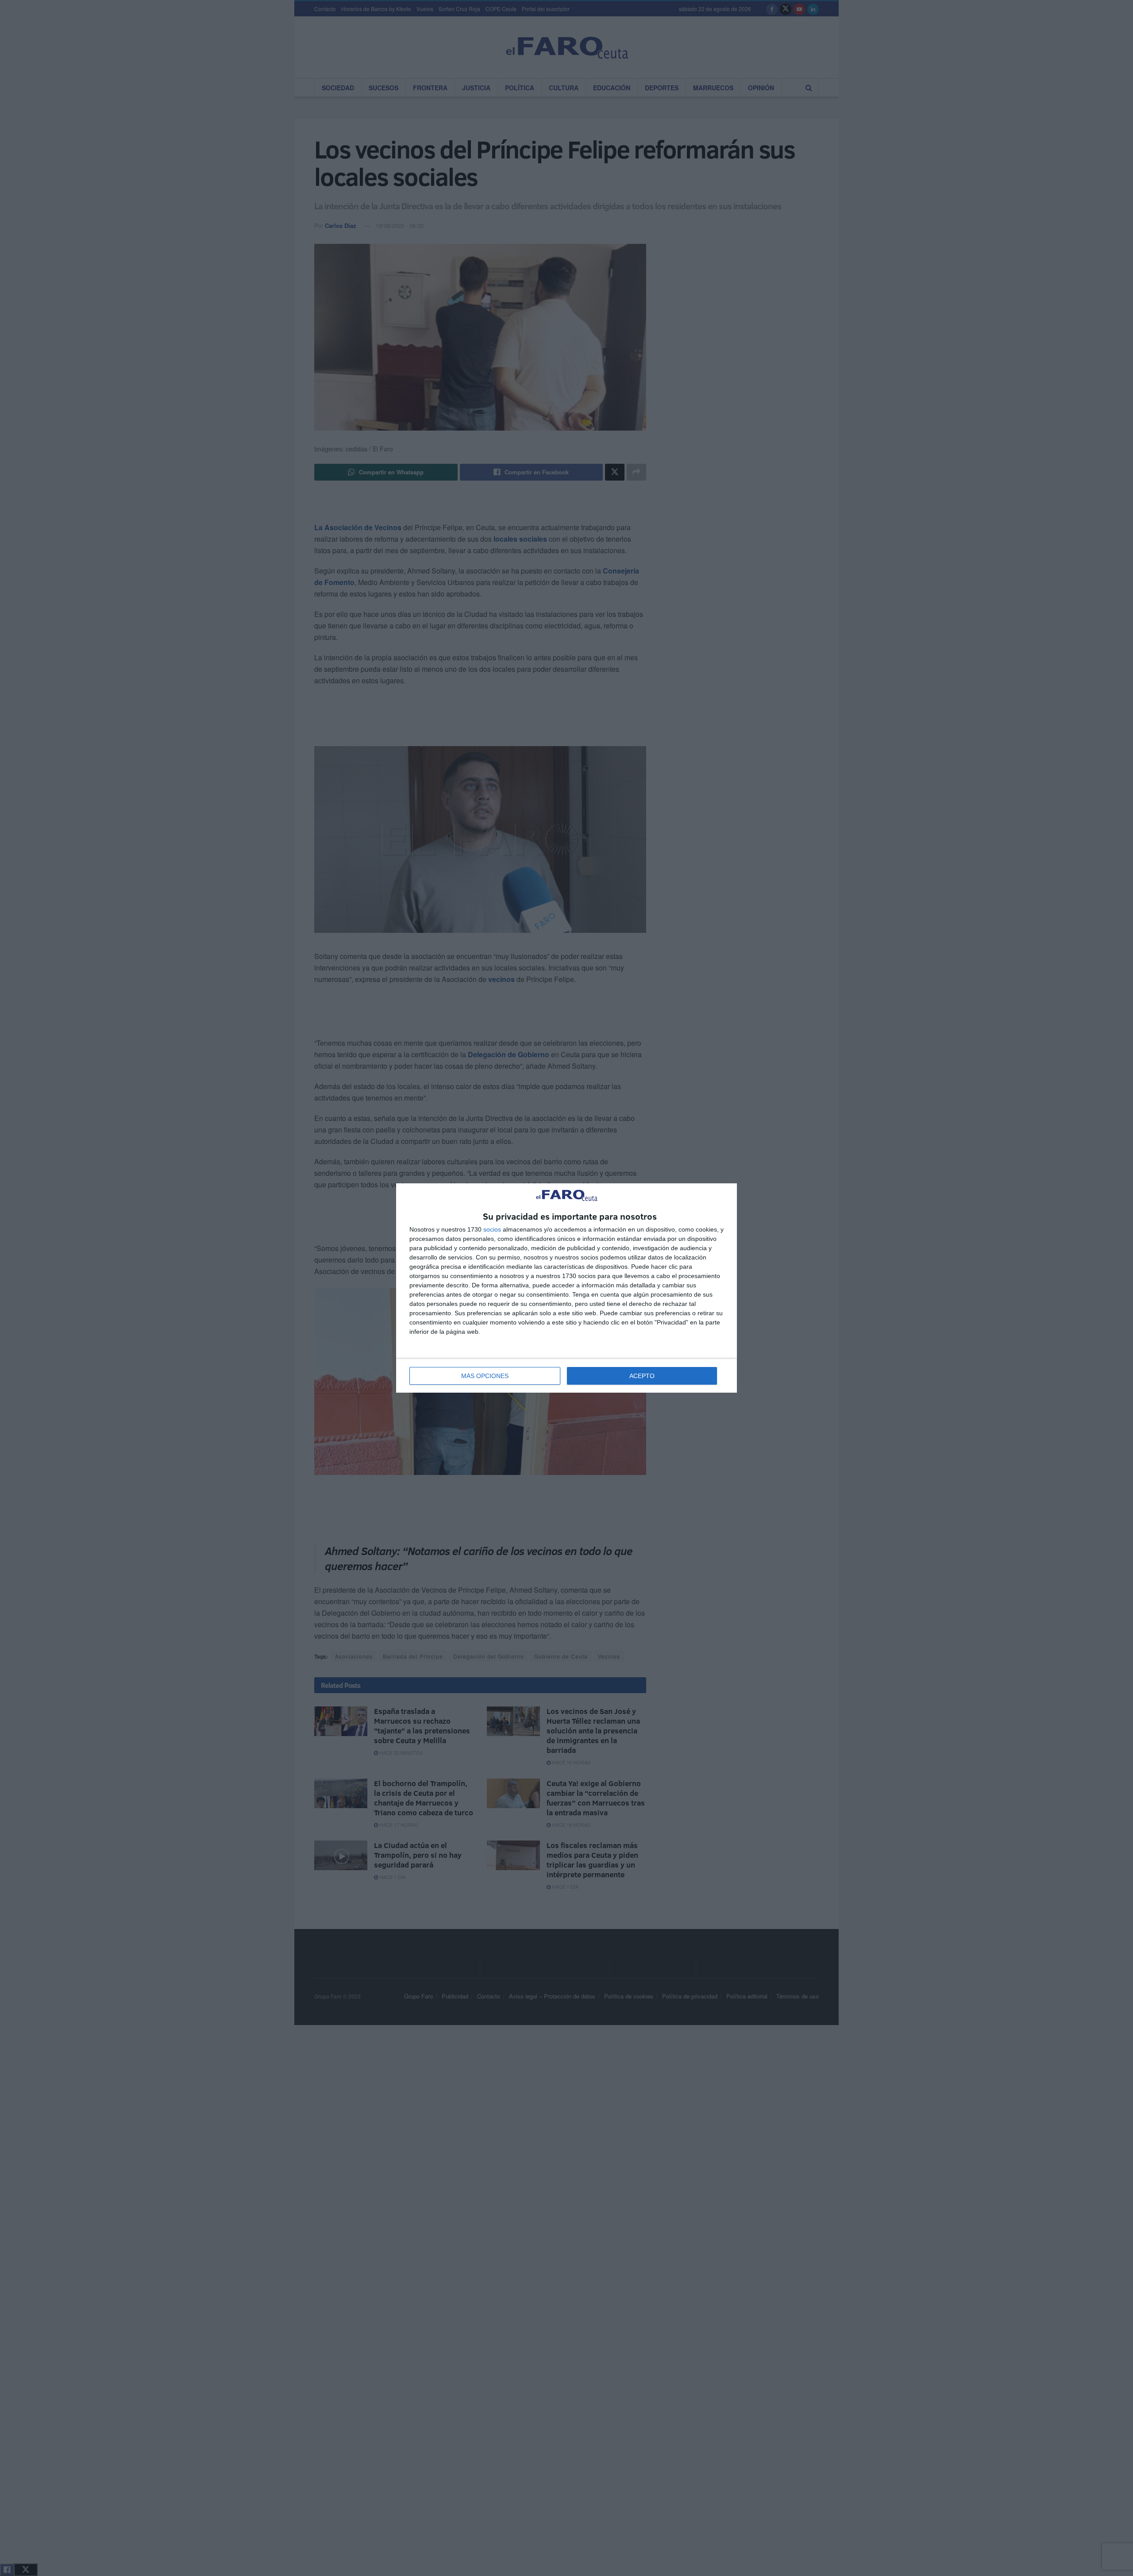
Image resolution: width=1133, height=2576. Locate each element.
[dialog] (566, 1288)
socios (492, 1229)
